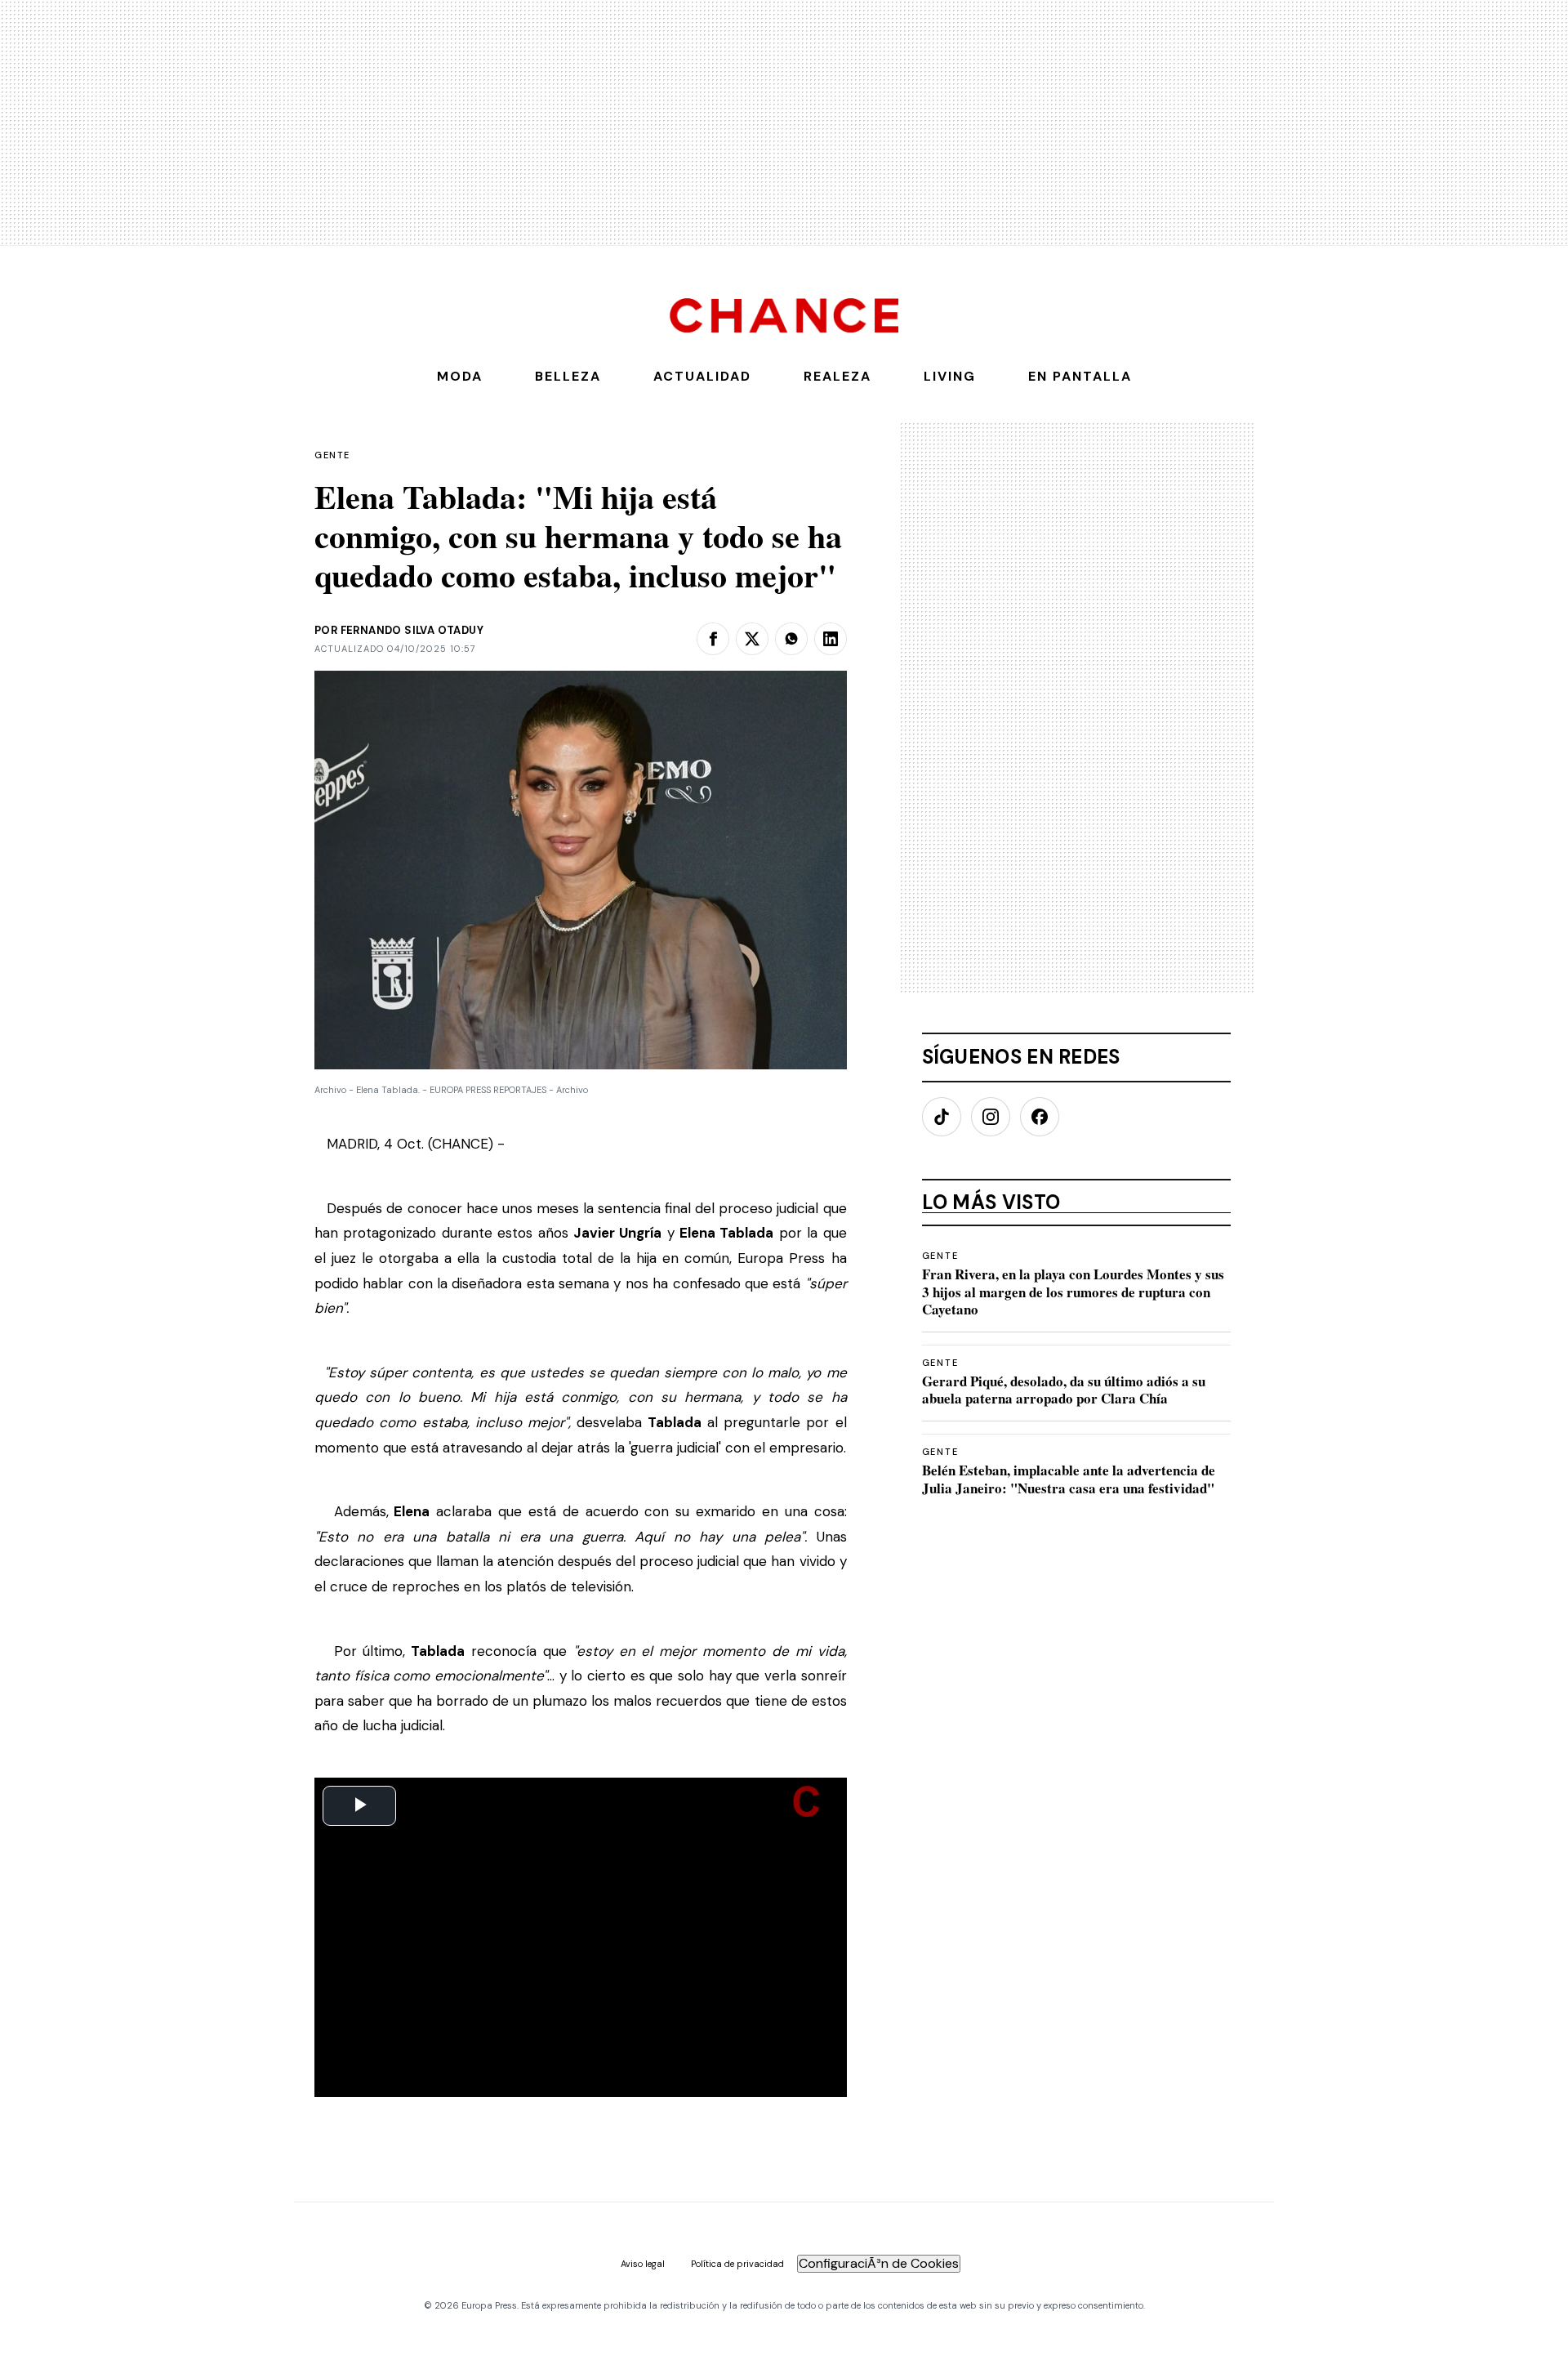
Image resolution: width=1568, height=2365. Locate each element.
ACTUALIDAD (702, 376)
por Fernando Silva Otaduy (399, 630)
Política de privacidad (737, 2264)
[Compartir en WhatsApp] (791, 639)
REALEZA (837, 376)
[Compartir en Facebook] (713, 639)
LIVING (950, 376)
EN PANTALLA (1080, 376)
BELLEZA (568, 376)
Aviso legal (643, 2264)
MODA (460, 376)
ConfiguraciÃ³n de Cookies (879, 2263)
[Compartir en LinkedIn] (831, 639)
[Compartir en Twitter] (752, 639)
